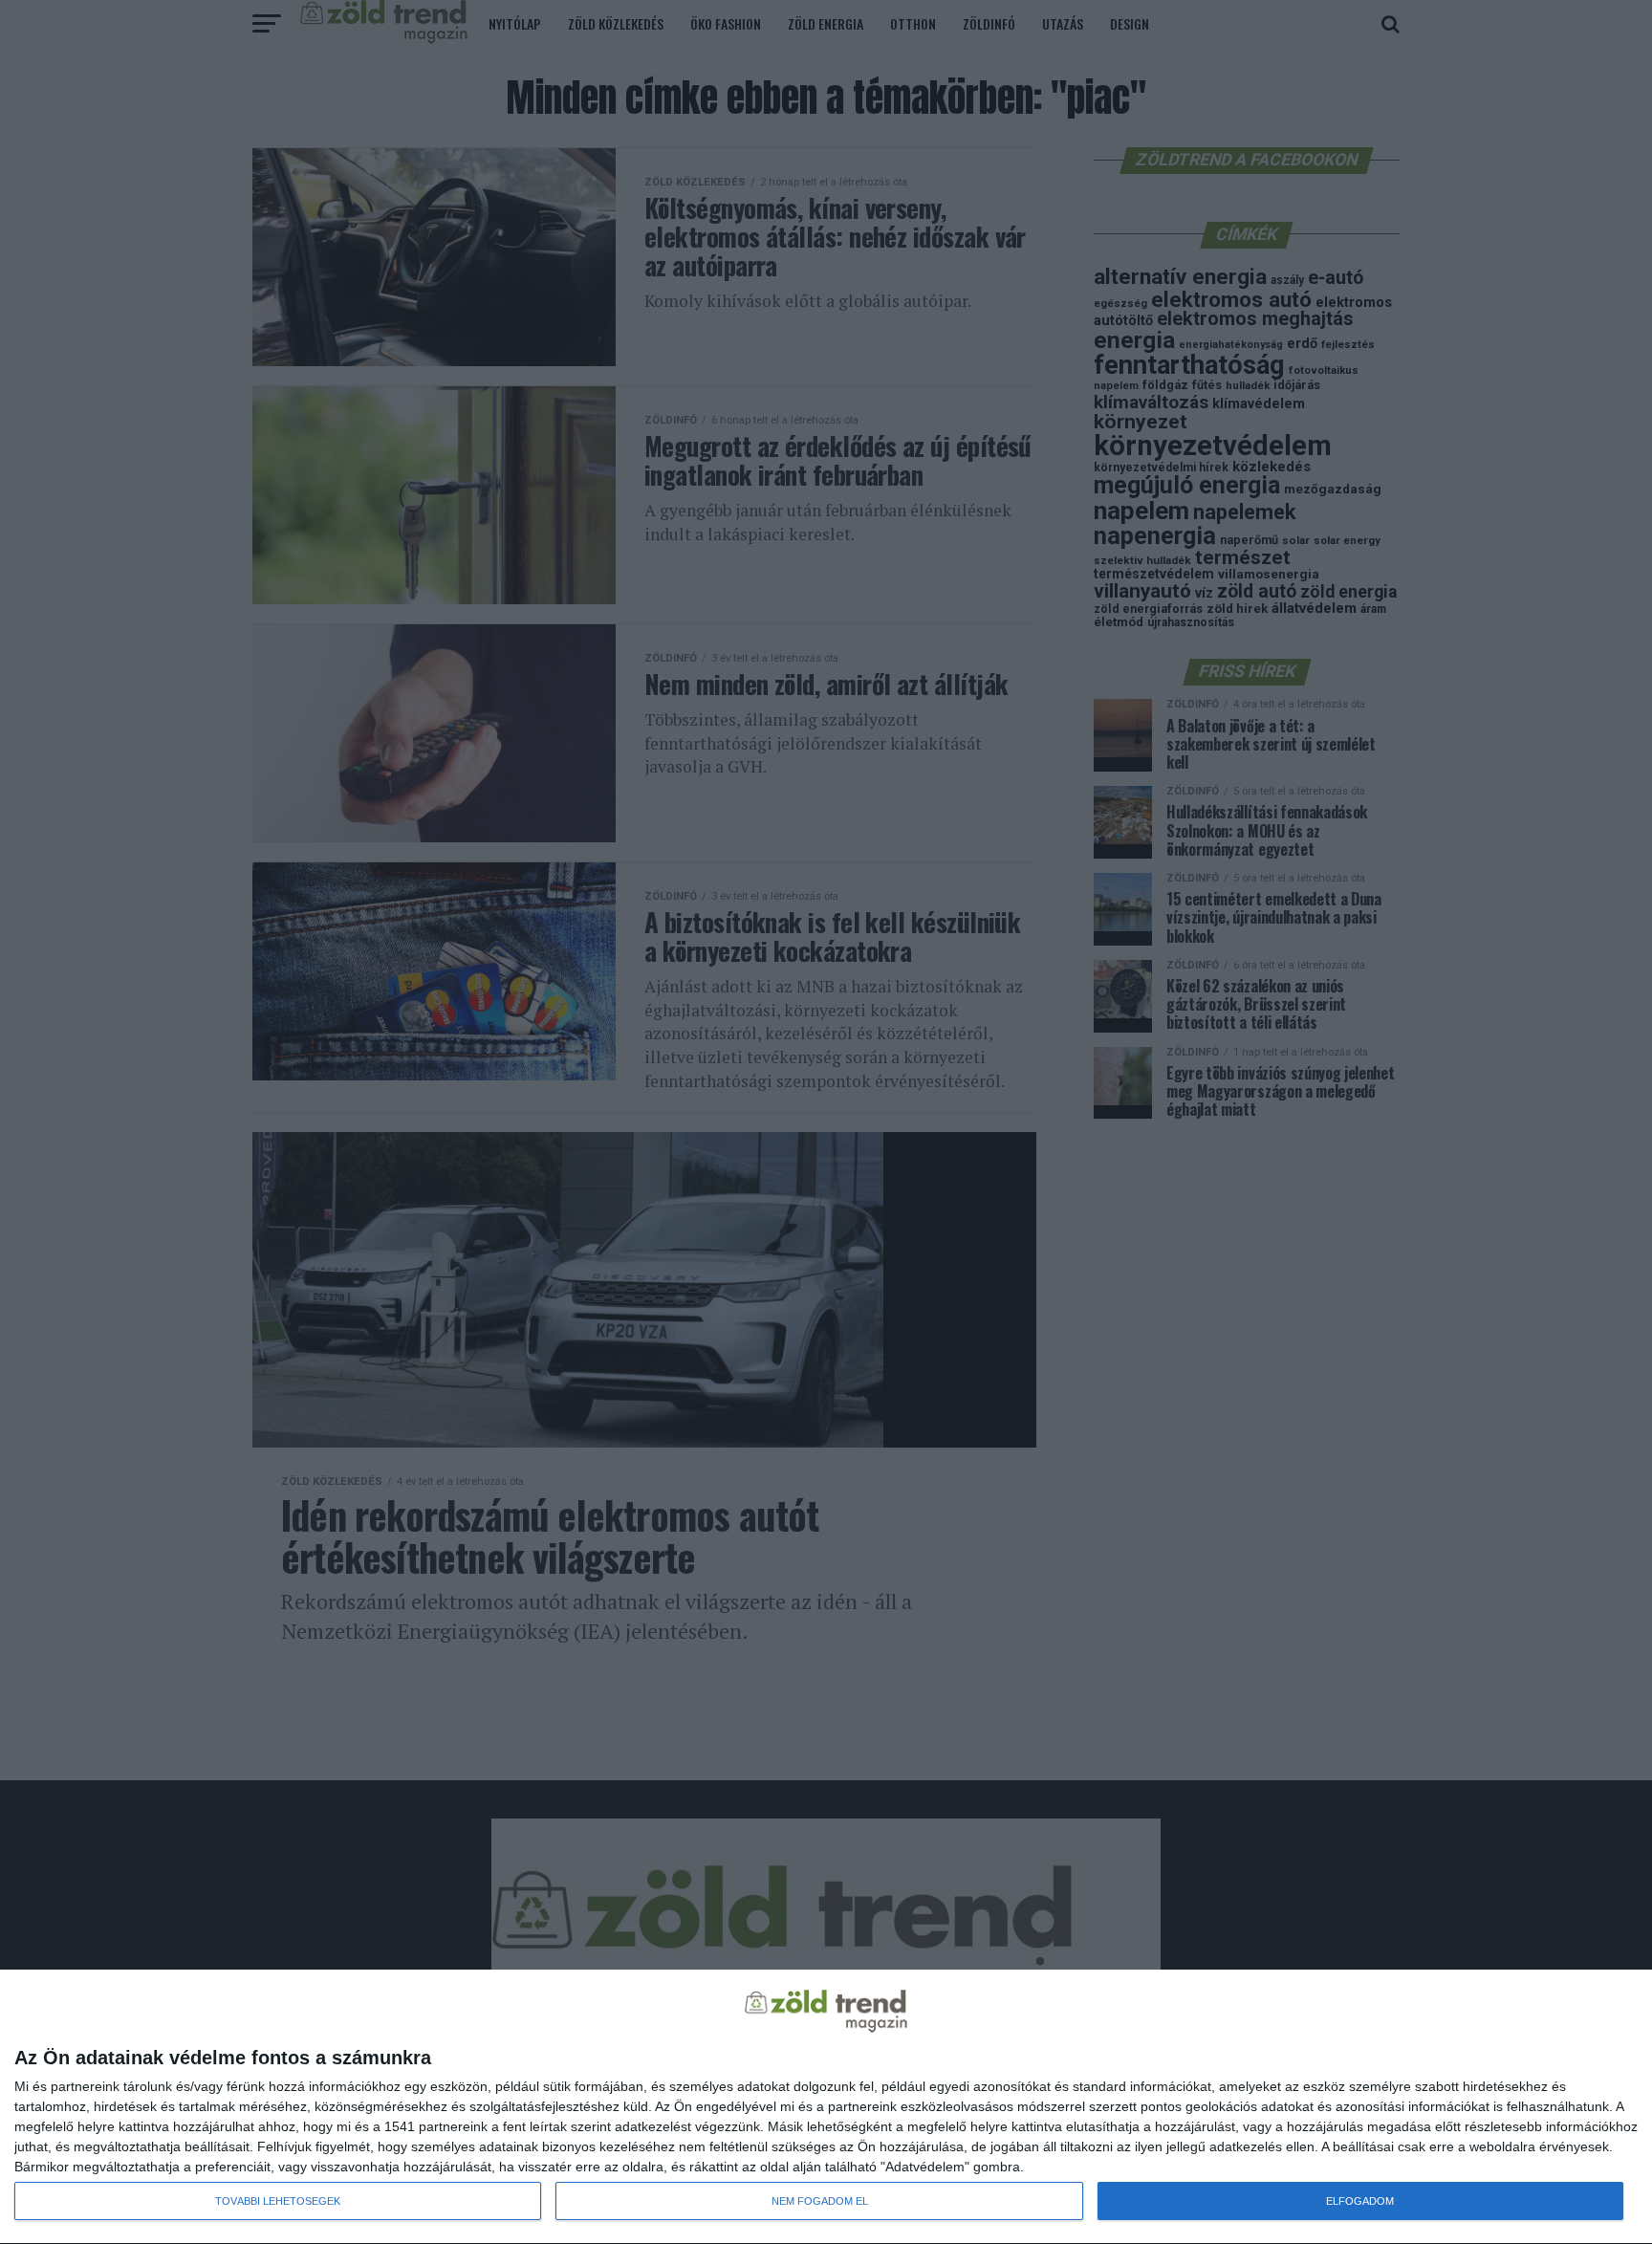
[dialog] (826, 2107)
